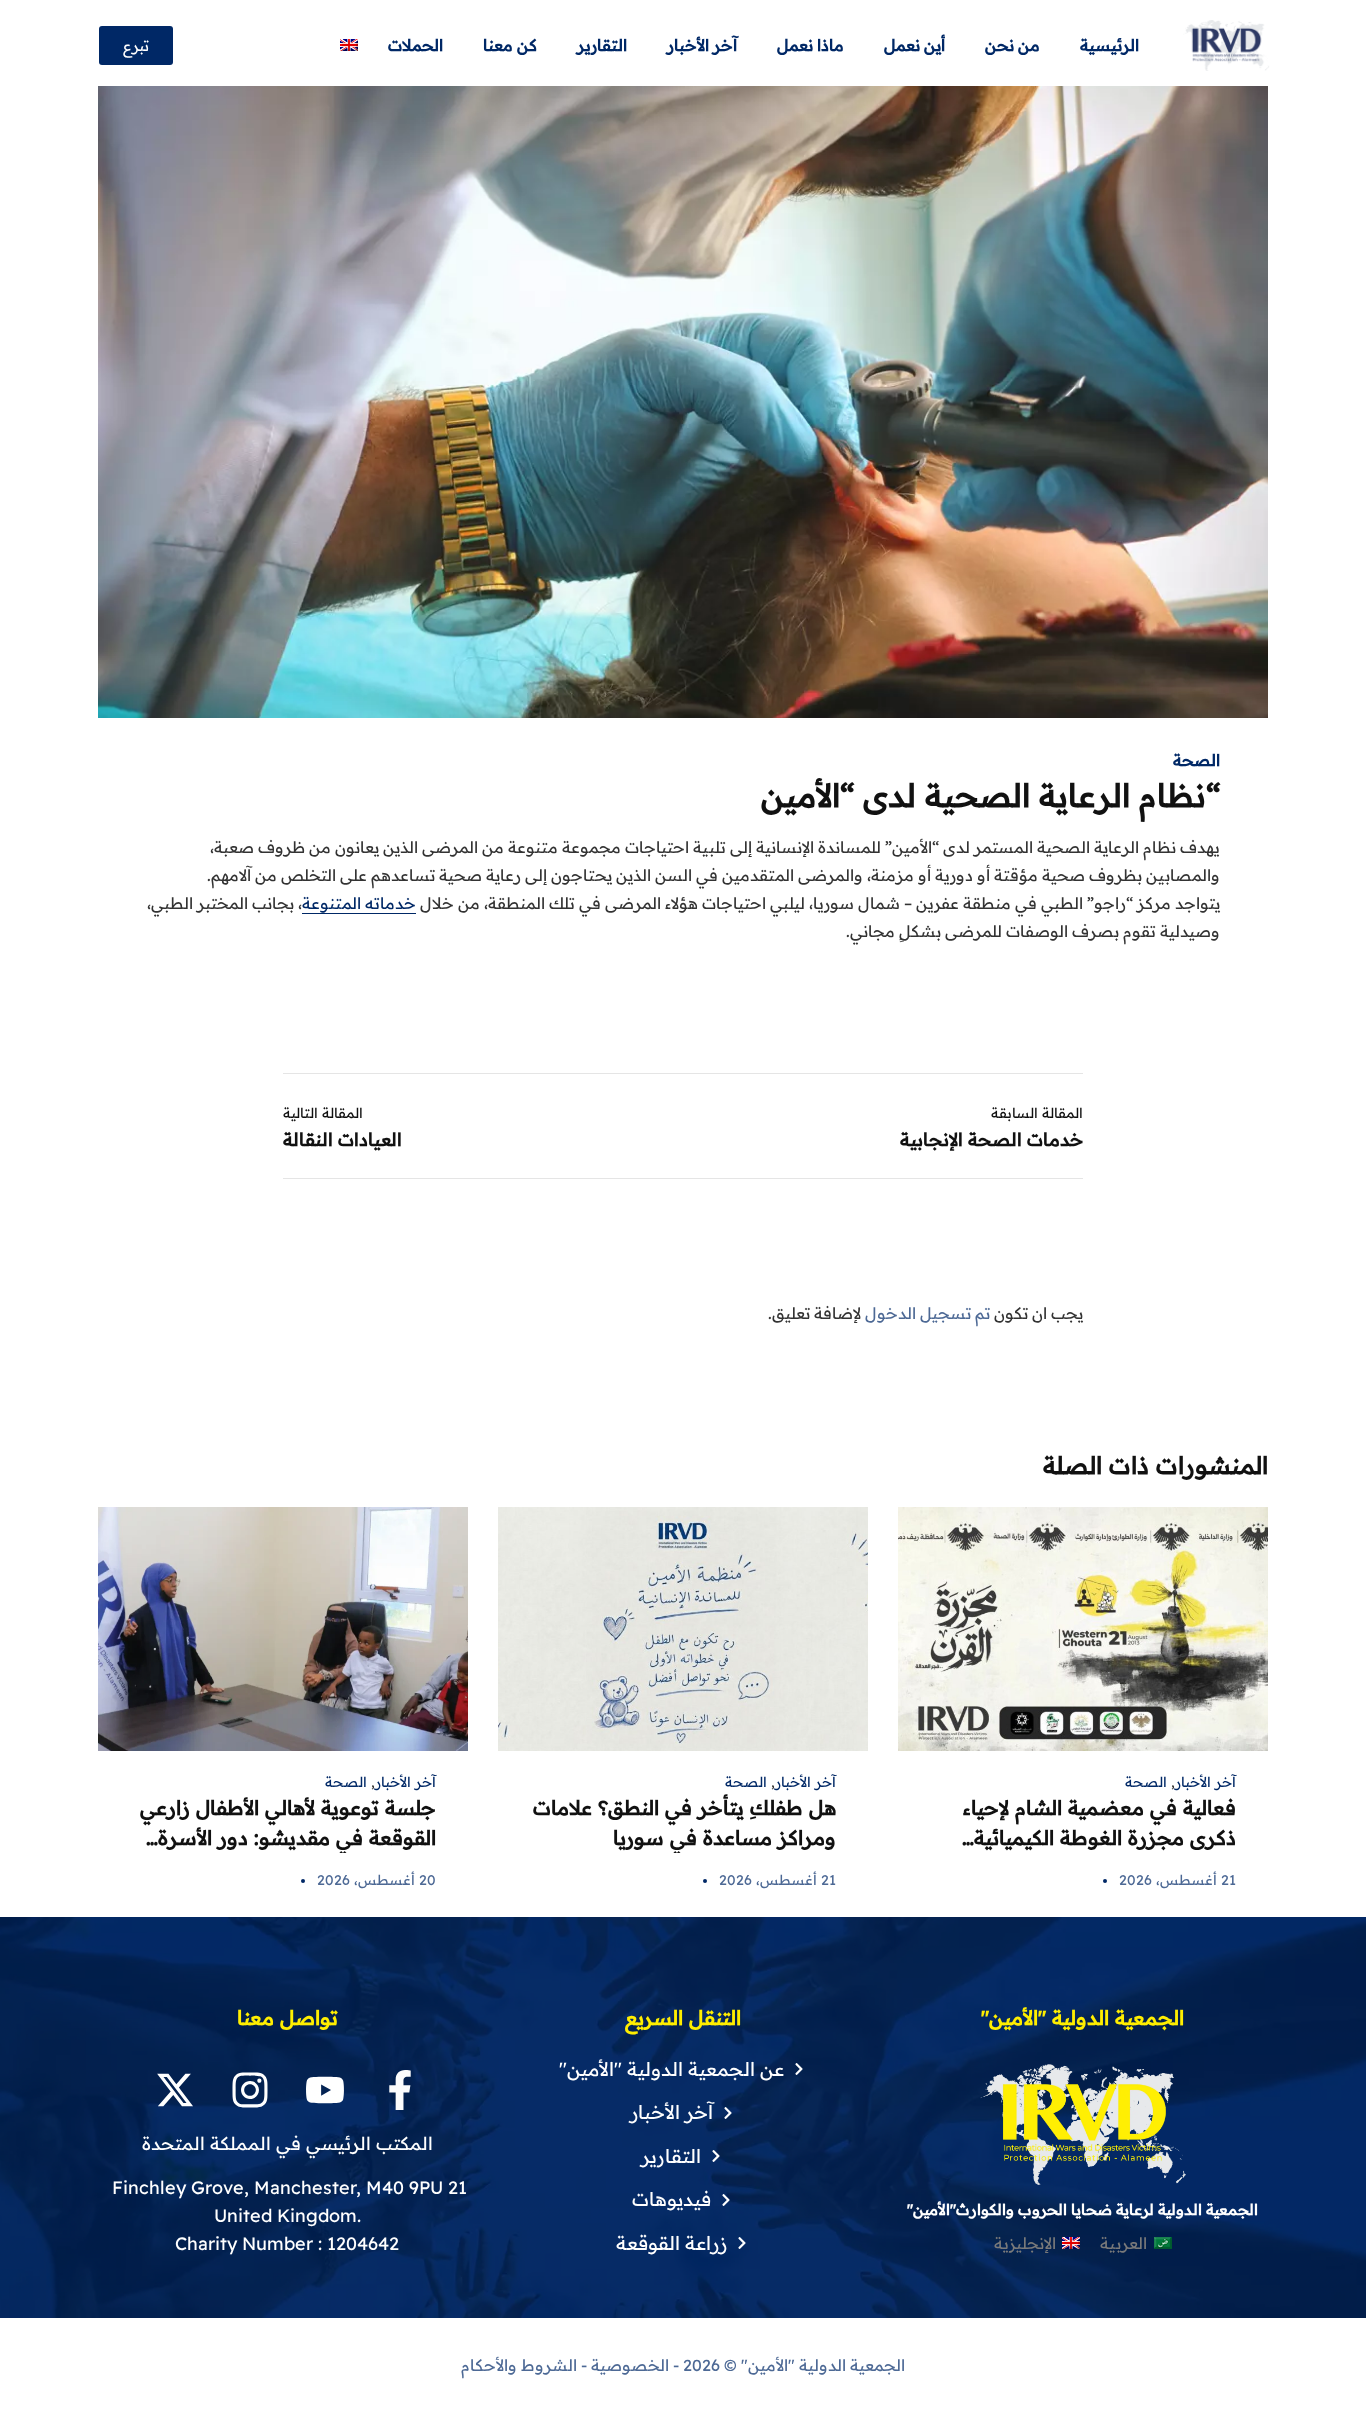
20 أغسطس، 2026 (376, 1880)
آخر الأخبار (1205, 1782)
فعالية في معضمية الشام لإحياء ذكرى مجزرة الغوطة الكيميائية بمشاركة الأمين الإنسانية (1099, 1837)
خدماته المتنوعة (359, 903)
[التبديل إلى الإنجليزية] (349, 45)
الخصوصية (630, 2365)
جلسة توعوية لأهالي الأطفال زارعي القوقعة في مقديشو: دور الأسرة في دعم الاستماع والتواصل (288, 1837)
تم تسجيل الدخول (927, 1313)
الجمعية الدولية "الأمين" (821, 2365)
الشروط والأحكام (519, 2365)
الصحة (1196, 760)
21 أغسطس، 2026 (1177, 1880)
